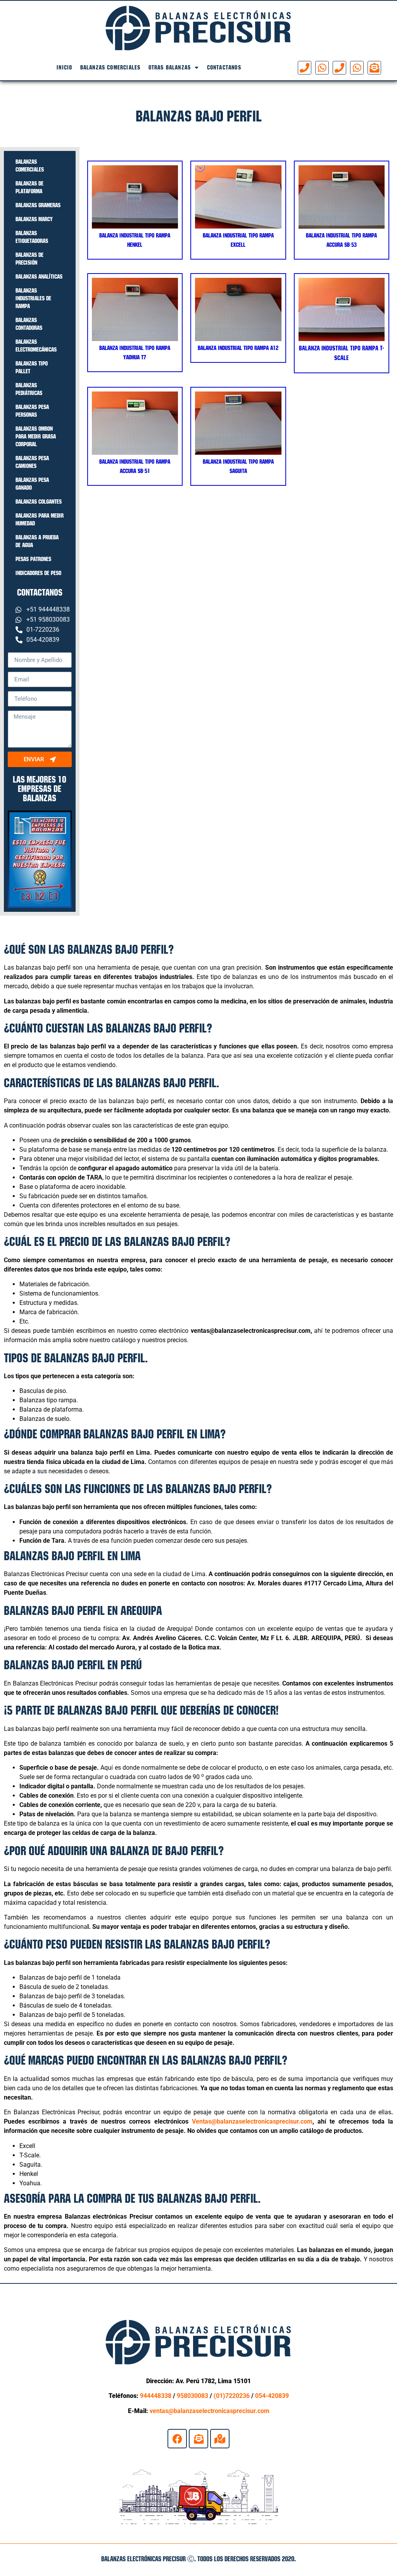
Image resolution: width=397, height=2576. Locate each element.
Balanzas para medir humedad (40, 519)
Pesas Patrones (33, 559)
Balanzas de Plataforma (29, 187)
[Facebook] (177, 2439)
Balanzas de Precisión (29, 259)
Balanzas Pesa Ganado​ (32, 484)
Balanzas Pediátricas (29, 389)
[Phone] (305, 68)
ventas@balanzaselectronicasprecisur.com (210, 2411)
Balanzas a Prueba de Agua (37, 541)
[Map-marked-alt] (220, 2439)
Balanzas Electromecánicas (36, 346)
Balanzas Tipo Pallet (32, 367)
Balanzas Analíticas (39, 276)
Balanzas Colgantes (39, 502)
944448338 (156, 2396)
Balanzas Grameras (38, 205)
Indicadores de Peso (38, 573)
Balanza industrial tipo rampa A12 (238, 348)
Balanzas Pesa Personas (32, 411)
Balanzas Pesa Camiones (32, 462)
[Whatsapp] (322, 68)
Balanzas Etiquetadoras (32, 237)
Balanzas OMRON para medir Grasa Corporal (36, 436)
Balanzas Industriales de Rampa (33, 298)
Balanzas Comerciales (110, 67)
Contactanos (224, 67)
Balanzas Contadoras (29, 324)
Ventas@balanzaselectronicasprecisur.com (252, 2121)
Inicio (64, 67)
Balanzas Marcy (34, 219)
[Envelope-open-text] (374, 68)
